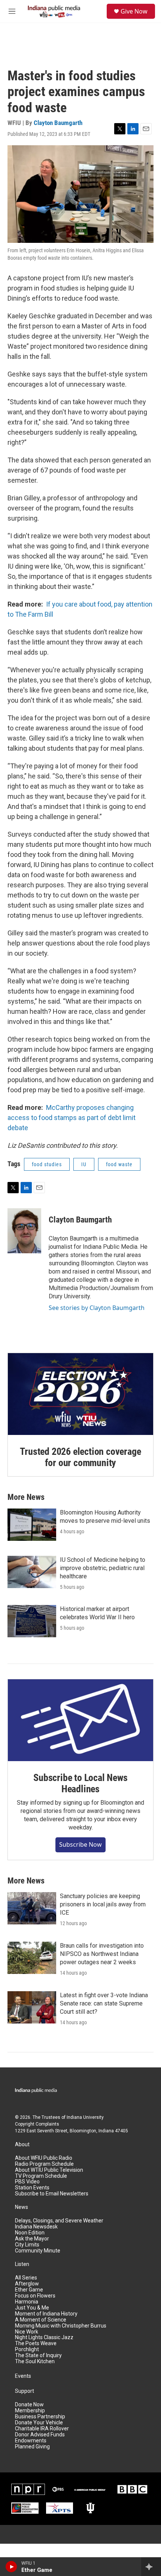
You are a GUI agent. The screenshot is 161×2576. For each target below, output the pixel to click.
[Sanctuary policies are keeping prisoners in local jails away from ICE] (32, 1908)
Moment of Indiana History (46, 2314)
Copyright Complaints (37, 2124)
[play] (11, 2567)
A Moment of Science (41, 2320)
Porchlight (27, 2349)
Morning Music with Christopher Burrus (61, 2326)
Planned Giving (32, 2447)
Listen (22, 2264)
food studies (47, 1164)
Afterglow (27, 2284)
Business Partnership (40, 2417)
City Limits (27, 2245)
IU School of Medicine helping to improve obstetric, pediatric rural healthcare (103, 1568)
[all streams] (151, 2567)
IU (84, 1164)
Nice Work (27, 2332)
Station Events (32, 2188)
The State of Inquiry (38, 2355)
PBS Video (27, 2182)
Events (23, 2376)
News (22, 2207)
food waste (119, 1164)
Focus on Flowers (35, 2296)
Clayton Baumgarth (58, 123)
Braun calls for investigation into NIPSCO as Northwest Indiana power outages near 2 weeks (102, 1954)
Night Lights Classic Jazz (44, 2337)
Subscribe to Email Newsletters (52, 2194)
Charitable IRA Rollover (42, 2429)
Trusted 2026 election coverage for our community (80, 1457)
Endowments (31, 2441)
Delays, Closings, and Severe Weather (59, 2221)
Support (25, 2391)
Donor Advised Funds (40, 2435)
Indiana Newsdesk (36, 2227)
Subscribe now (80, 1844)
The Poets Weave (36, 2343)
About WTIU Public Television (49, 2170)
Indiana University (85, 2117)
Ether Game (29, 2290)
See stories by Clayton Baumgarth (97, 1308)
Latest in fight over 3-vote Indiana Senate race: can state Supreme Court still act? (104, 2003)
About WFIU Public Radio (44, 2158)
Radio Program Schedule (44, 2164)
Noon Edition (30, 2233)
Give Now (134, 11)
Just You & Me (32, 2308)
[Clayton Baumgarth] (24, 1231)
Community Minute (38, 2251)
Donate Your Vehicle (39, 2423)
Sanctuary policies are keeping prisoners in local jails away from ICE (103, 1904)
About (22, 2145)
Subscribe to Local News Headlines (80, 1783)
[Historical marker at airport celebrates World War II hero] (32, 1621)
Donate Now (29, 2405)
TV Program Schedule (41, 2176)
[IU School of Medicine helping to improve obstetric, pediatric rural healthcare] (32, 1572)
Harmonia (27, 2302)
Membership (30, 2411)
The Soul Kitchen (35, 2361)
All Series (26, 2278)
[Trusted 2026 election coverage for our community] (80, 1394)
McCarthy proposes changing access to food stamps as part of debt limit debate (72, 1118)
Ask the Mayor (32, 2239)
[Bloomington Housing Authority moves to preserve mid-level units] (32, 1525)
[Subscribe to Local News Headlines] (80, 1720)
